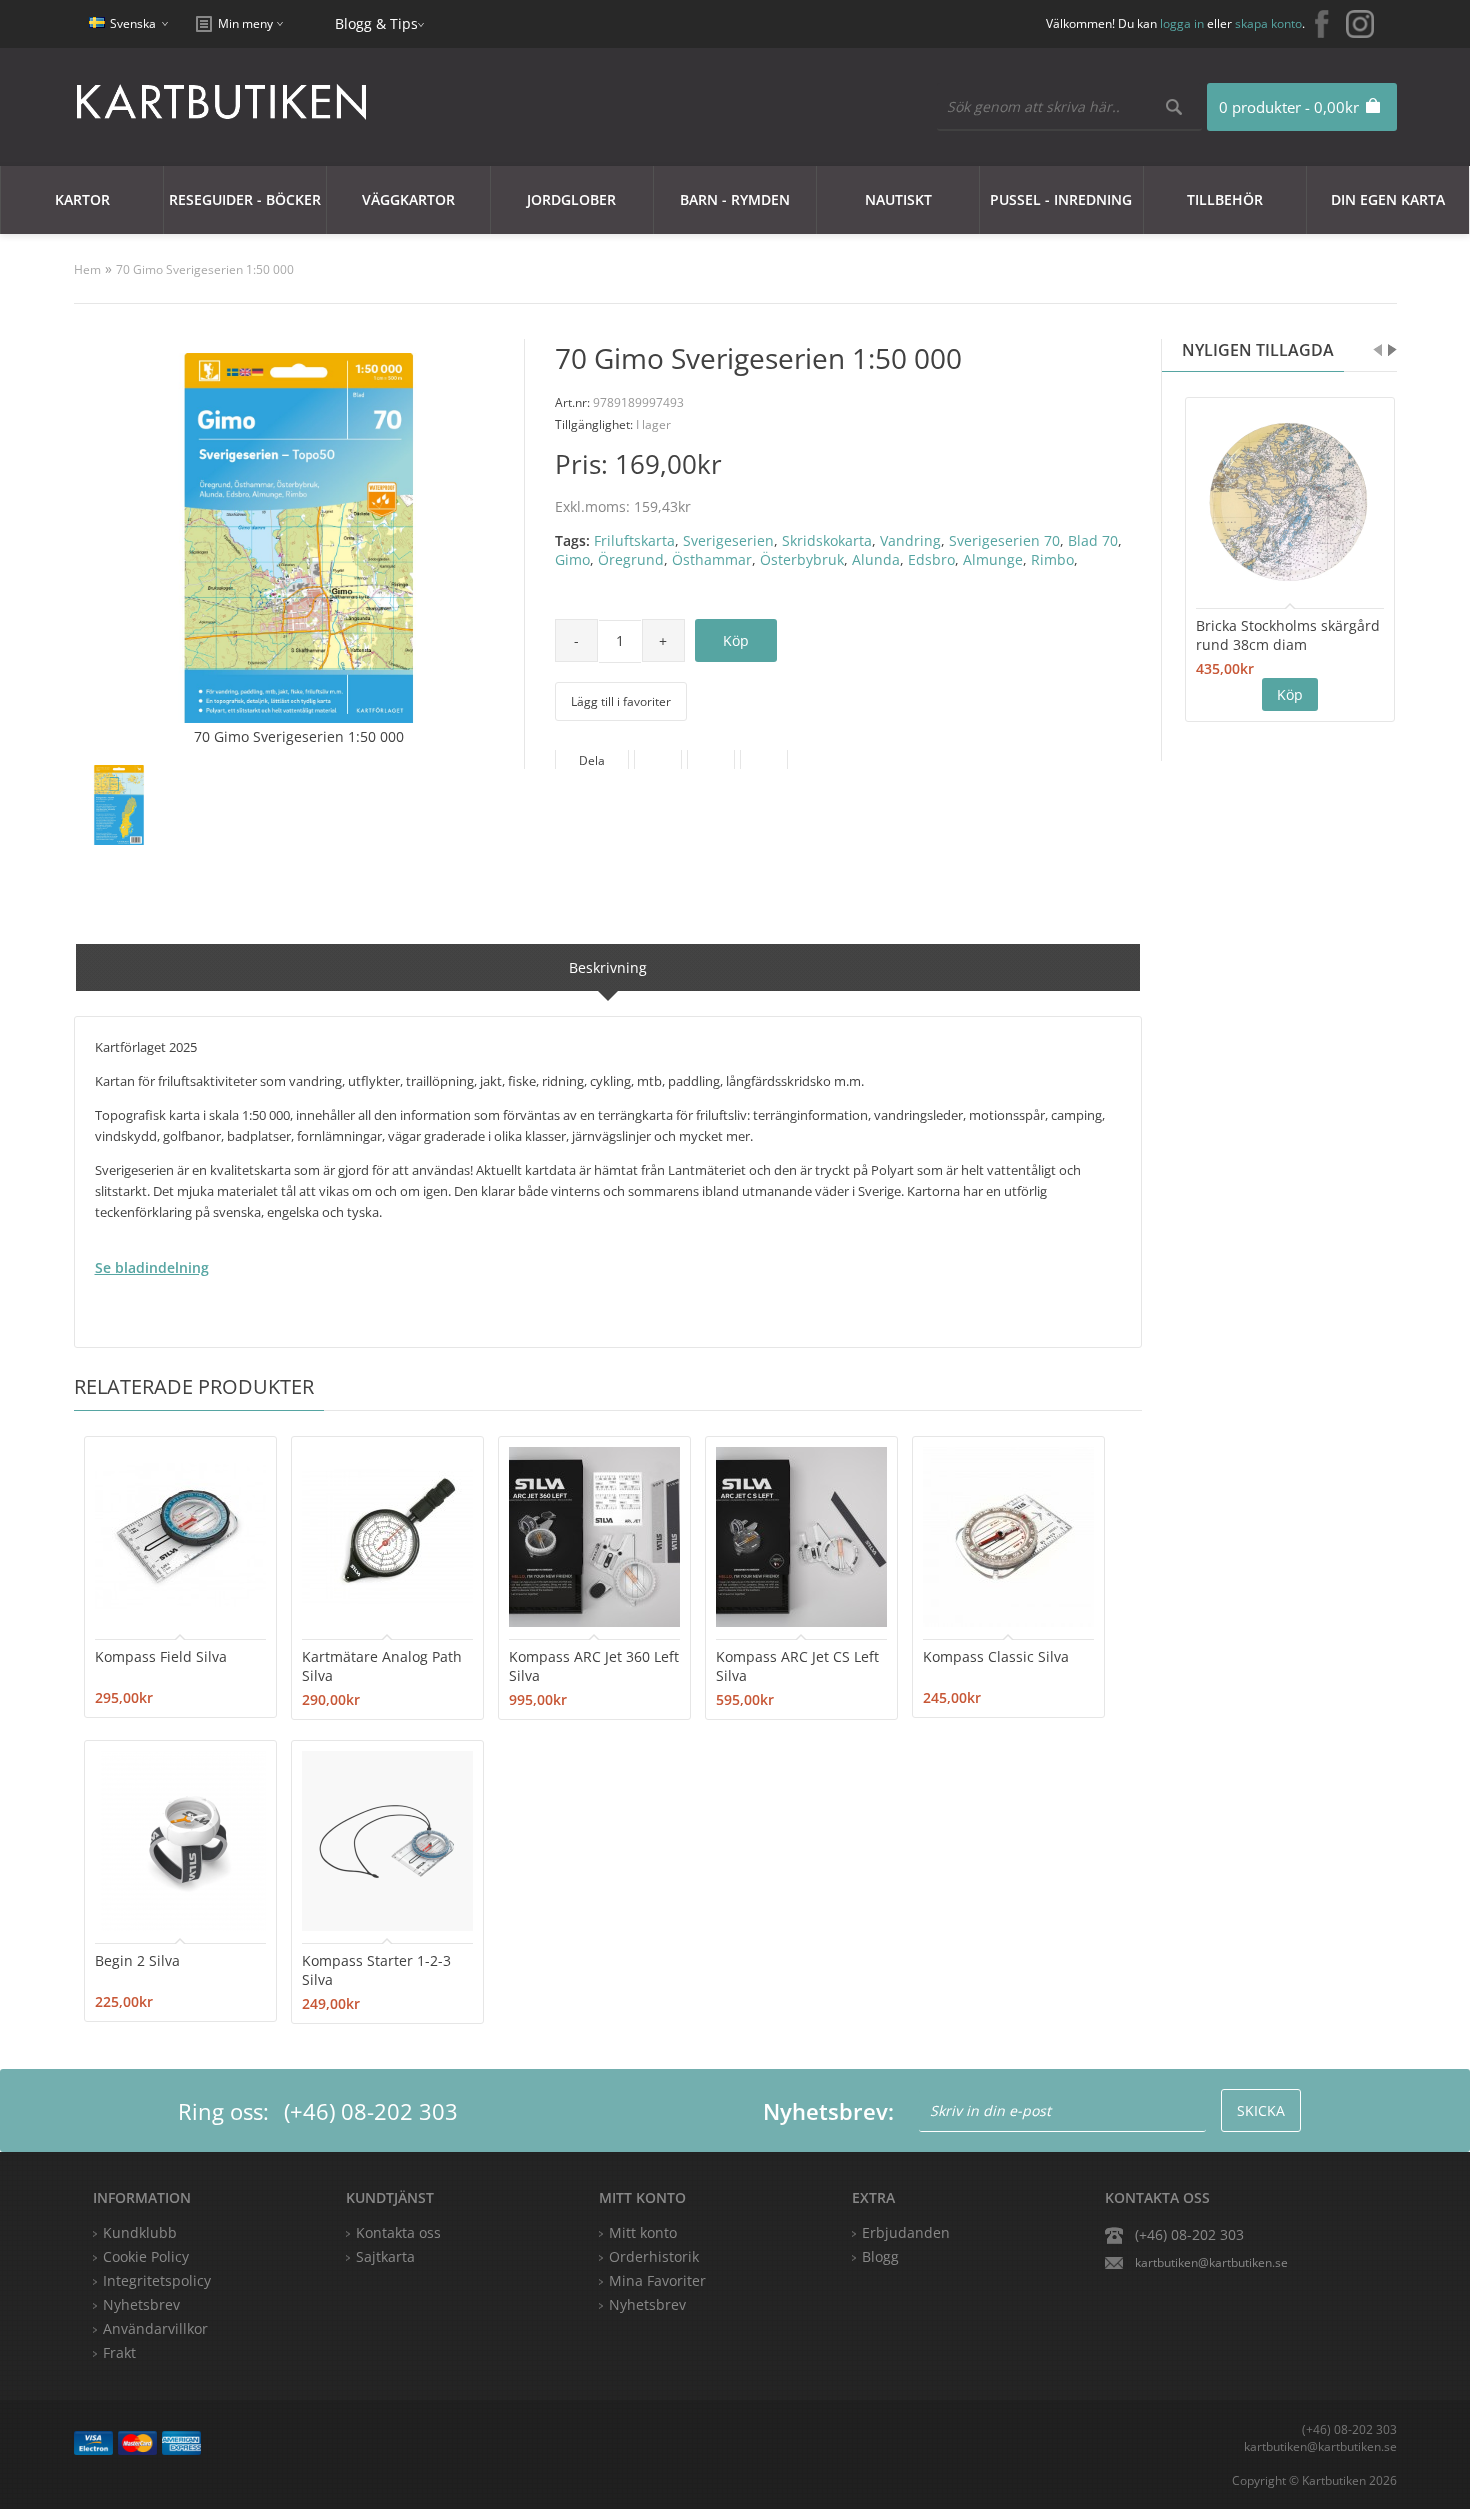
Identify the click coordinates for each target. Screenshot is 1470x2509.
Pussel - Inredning (1061, 199)
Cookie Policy (146, 2256)
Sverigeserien (728, 540)
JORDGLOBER (571, 199)
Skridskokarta (827, 540)
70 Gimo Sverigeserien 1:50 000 (205, 269)
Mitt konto (643, 2232)
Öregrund (631, 559)
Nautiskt (898, 199)
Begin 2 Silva (137, 1960)
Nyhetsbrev (647, 2304)
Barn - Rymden (735, 199)
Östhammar (712, 559)
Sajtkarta (385, 2256)
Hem (87, 269)
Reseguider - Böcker (245, 199)
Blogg (880, 2256)
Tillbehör (1225, 199)
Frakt (119, 2352)
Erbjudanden (906, 2232)
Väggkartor (408, 199)
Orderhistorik (654, 2256)
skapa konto (1268, 23)
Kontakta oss (398, 2232)
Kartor (82, 199)
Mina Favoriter (657, 2280)
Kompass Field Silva (161, 1656)
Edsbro (931, 559)
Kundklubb (140, 2232)
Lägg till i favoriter (621, 701)
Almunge (993, 559)
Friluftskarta (634, 540)
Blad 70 (1093, 540)
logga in (1182, 23)
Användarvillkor (155, 2328)
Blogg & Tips (376, 23)
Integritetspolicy (157, 2280)
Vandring (910, 540)
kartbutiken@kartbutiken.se (1211, 2262)
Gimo (572, 559)
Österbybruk (802, 559)
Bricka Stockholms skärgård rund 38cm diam (1288, 635)
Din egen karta (1388, 199)
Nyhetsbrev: (828, 2111)
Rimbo (1052, 559)
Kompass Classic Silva (996, 1656)
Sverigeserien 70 (1004, 540)
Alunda (876, 559)
